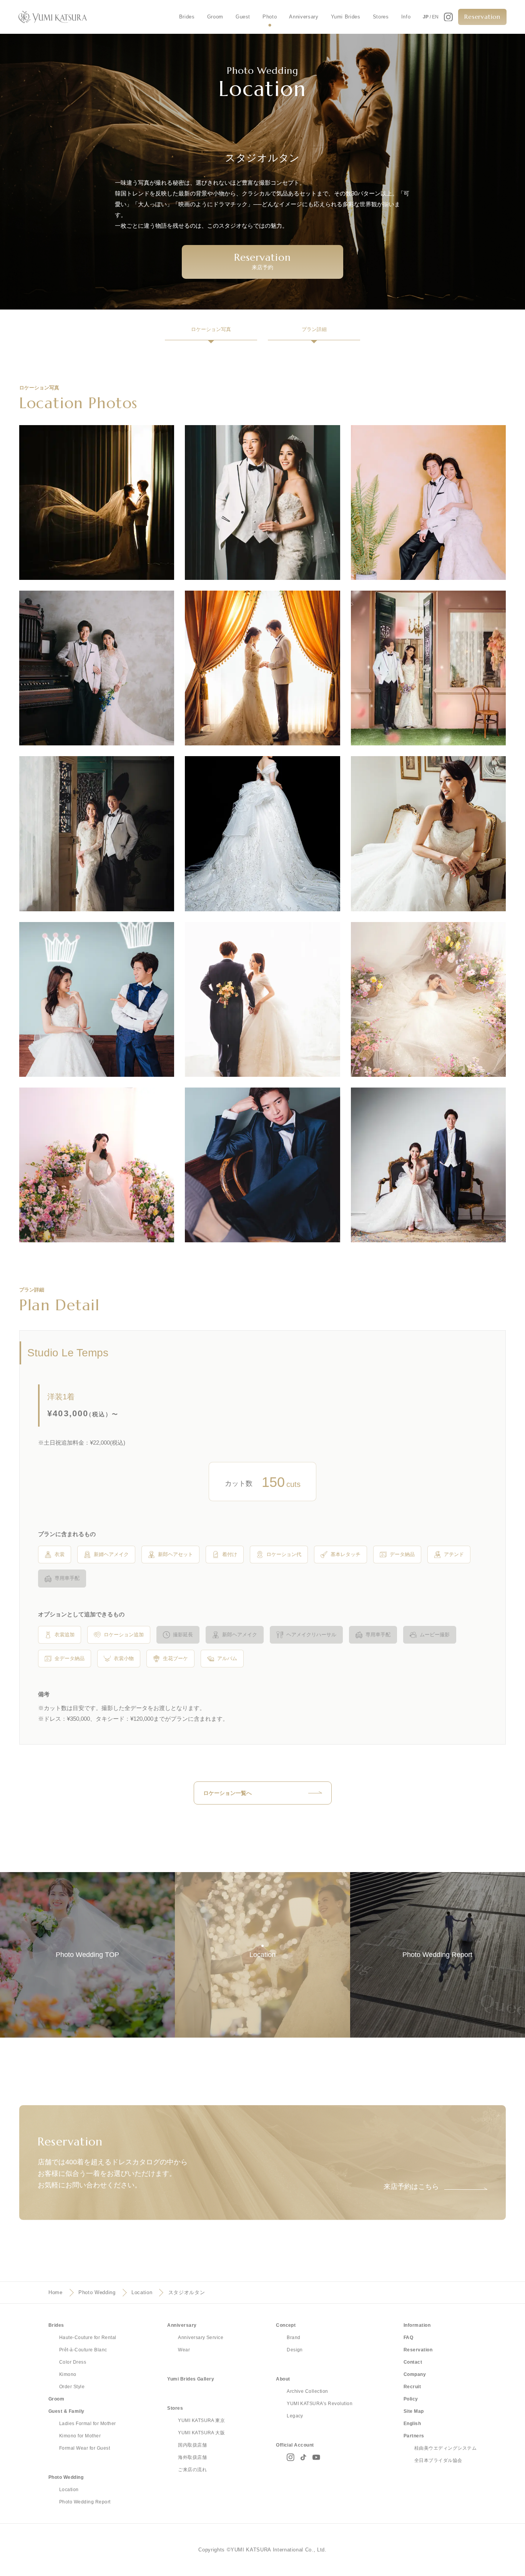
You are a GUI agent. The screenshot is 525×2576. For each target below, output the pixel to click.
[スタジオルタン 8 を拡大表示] (262, 834)
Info (406, 17)
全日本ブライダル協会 (438, 2460)
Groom (215, 17)
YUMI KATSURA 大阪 (201, 2433)
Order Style (72, 2387)
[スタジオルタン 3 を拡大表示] (428, 502)
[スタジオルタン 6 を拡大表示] (428, 668)
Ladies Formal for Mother (88, 2424)
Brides (187, 17)
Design (295, 2350)
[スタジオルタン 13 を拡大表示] (97, 1165)
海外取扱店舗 (192, 2457)
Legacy (295, 2416)
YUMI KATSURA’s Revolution (320, 2404)
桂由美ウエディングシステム (445, 2448)
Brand (293, 2338)
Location (142, 2292)
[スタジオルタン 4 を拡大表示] (97, 668)
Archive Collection (307, 2391)
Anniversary (304, 17)
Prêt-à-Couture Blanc (83, 2350)
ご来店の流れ (192, 2470)
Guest (243, 17)
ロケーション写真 (211, 329)
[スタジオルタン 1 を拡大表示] (97, 502)
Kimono (68, 2374)
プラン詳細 (314, 329)
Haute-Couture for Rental (88, 2338)
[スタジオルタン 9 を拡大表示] (428, 834)
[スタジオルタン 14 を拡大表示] (262, 1165)
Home (56, 2292)
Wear (184, 2350)
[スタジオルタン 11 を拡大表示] (262, 999)
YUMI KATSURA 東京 (201, 2420)
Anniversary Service (201, 2338)
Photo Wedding (97, 2292)
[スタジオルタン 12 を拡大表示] (428, 999)
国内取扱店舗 (192, 2445)
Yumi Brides (346, 17)
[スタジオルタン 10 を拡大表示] (97, 999)
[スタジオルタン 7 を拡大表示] (97, 834)
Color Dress (73, 2362)
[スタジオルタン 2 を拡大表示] (262, 502)
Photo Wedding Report (85, 2502)
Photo (270, 17)
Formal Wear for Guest (85, 2448)
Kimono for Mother (80, 2436)
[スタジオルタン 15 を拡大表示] (428, 1165)
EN (435, 17)
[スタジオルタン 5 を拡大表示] (262, 668)
